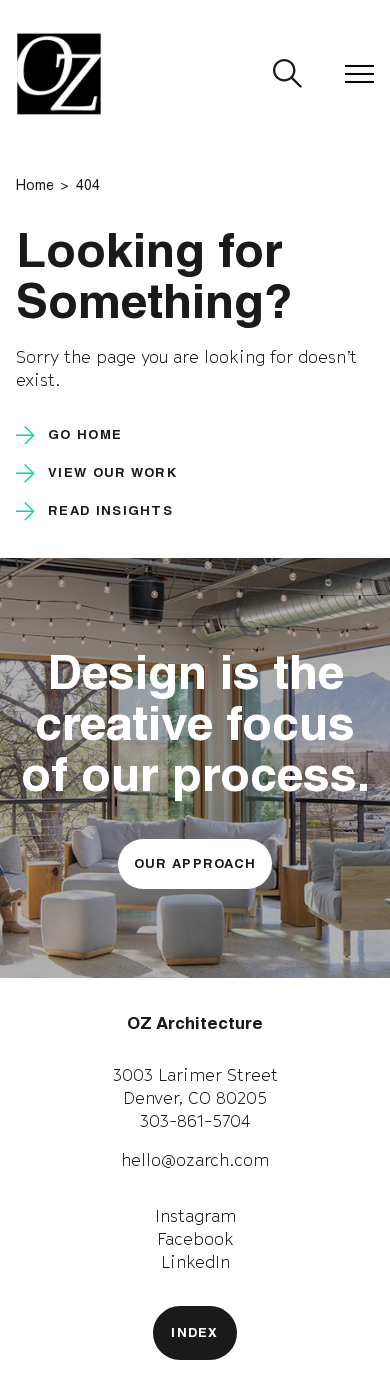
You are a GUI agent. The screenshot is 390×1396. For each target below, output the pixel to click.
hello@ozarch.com (195, 1160)
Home (35, 187)
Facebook (195, 1239)
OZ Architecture (195, 1025)
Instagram (195, 1216)
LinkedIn (195, 1262)
